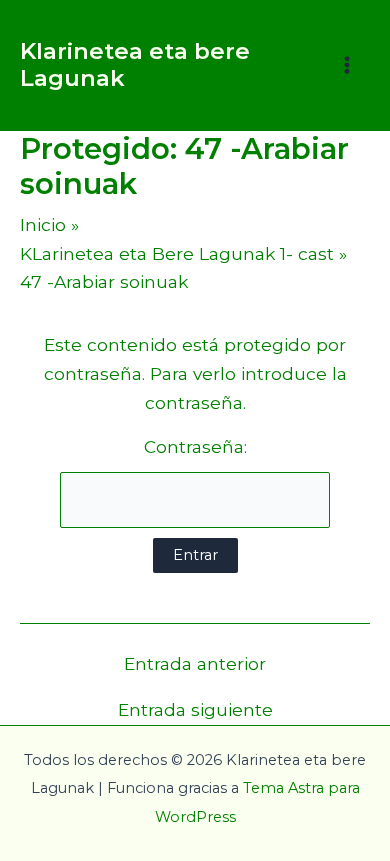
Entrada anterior (195, 663)
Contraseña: (195, 446)
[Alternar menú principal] (347, 65)
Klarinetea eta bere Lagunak (135, 64)
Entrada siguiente (195, 709)
